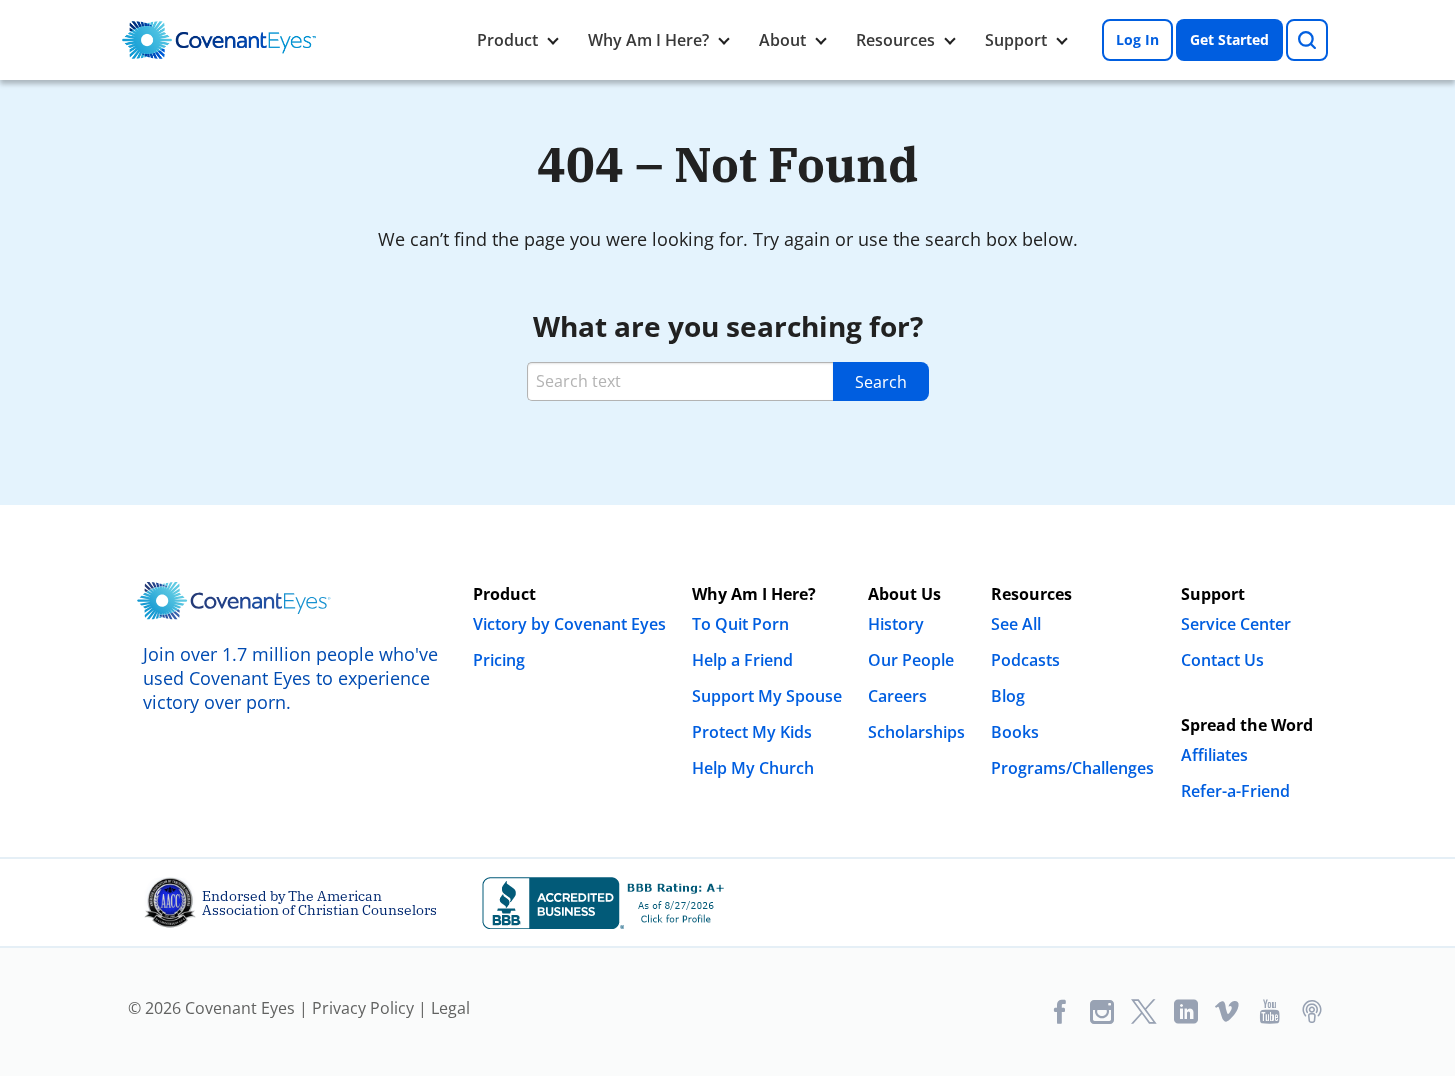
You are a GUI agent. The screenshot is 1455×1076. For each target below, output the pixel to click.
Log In (1137, 39)
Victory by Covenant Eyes (569, 624)
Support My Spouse (767, 696)
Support (1016, 40)
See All (1016, 624)
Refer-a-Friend (1235, 791)
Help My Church (753, 768)
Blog (1008, 696)
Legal (450, 1008)
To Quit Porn (740, 624)
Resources (895, 40)
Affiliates (1214, 755)
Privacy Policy (363, 1008)
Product (507, 40)
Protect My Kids (752, 732)
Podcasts (1025, 660)
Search (881, 382)
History (896, 624)
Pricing (499, 660)
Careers (897, 696)
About (782, 40)
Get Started (1229, 39)
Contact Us (1222, 660)
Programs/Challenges (1072, 768)
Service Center (1236, 624)
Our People (911, 660)
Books (1015, 732)
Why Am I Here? (648, 40)
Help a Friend (742, 660)
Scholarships (916, 732)
